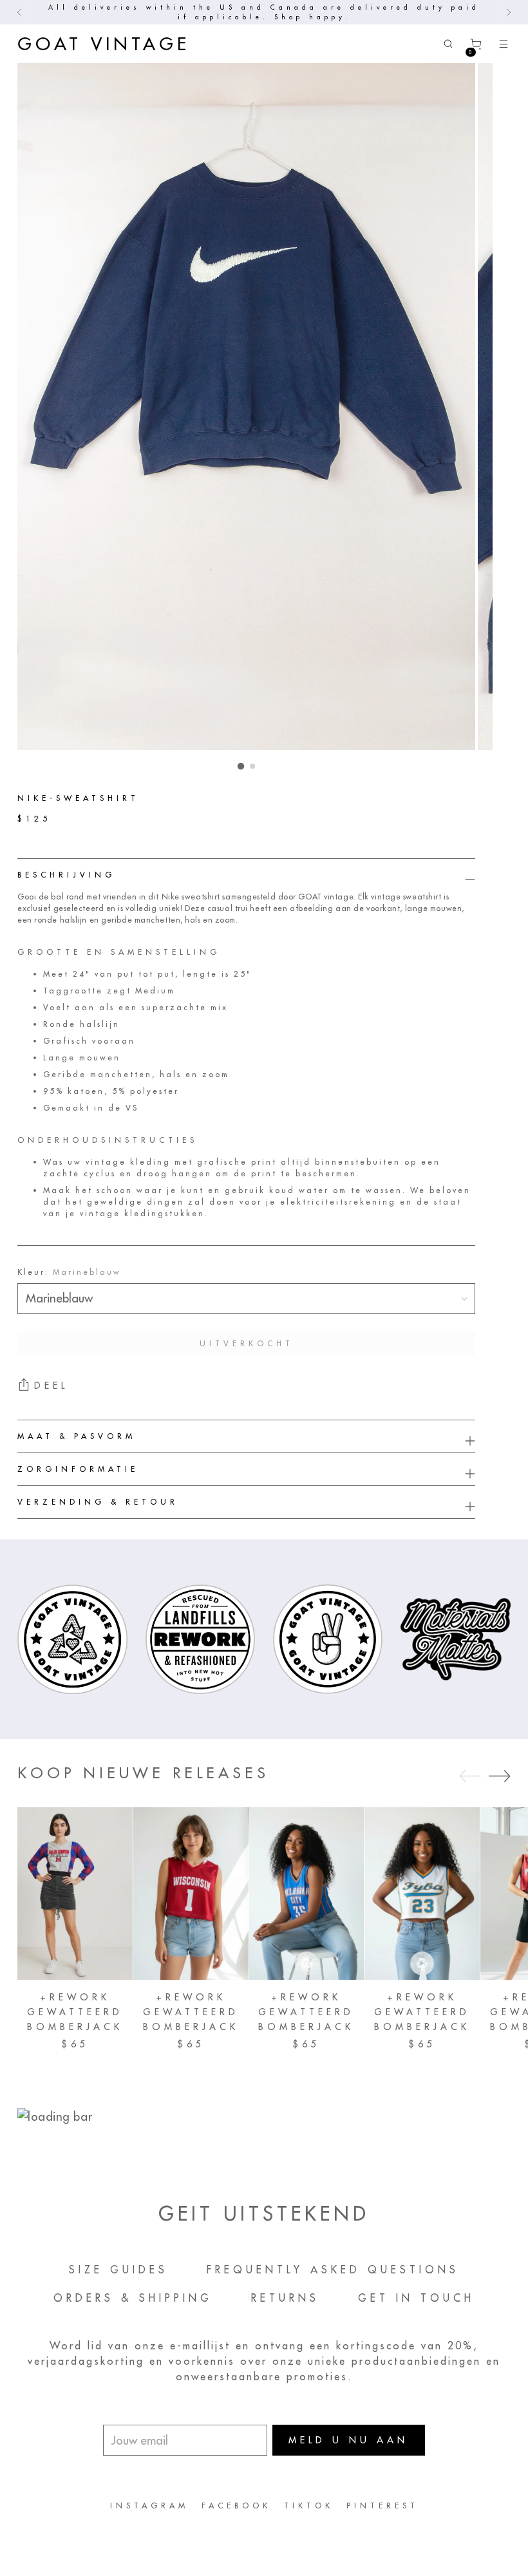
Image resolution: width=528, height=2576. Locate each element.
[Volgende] (509, 12)
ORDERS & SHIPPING (133, 2298)
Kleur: (69, 1272)
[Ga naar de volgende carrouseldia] (500, 1776)
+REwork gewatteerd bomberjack (75, 2012)
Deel (51, 1386)
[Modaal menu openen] (504, 44)
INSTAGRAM (149, 2505)
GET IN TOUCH (416, 2298)
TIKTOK (309, 2505)
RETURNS (285, 2298)
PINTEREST (382, 2505)
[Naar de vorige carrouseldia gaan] (470, 1776)
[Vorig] (19, 12)
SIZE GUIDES (118, 2270)
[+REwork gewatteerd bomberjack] (75, 1894)
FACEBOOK (236, 2505)
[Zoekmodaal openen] (448, 44)
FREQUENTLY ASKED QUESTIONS (333, 2270)
